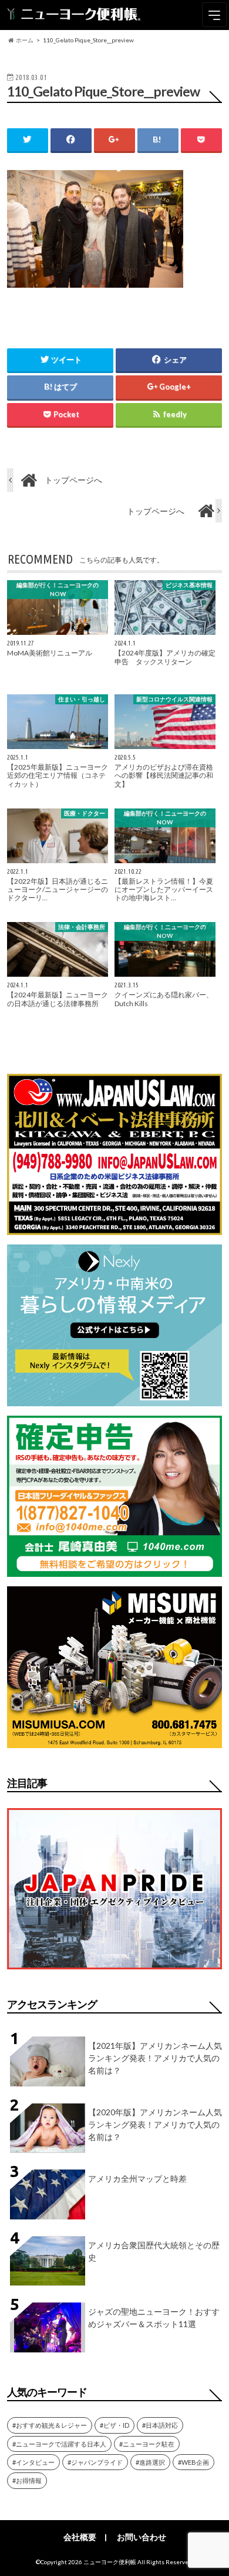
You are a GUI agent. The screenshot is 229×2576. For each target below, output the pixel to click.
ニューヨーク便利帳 (110, 2562)
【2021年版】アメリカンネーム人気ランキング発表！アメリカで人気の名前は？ (155, 2058)
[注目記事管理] (114, 1971)
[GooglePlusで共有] (114, 140)
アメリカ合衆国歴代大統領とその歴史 (154, 2251)
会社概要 (80, 2537)
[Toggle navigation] (214, 15)
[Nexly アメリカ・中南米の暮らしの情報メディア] (114, 1399)
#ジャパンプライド (95, 2462)
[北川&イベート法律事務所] (114, 1228)
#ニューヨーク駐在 (147, 2444)
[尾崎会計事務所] (114, 1570)
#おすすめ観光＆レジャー (50, 2425)
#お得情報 (27, 2480)
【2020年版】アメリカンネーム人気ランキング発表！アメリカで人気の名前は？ (155, 2124)
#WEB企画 (193, 2462)
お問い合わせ (142, 2537)
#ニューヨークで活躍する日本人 (59, 2444)
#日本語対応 (160, 2425)
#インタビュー (33, 2462)
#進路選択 (150, 2462)
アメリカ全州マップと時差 (137, 2179)
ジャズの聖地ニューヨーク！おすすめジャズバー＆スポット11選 (154, 2318)
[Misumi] (114, 1741)
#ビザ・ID (114, 2425)
